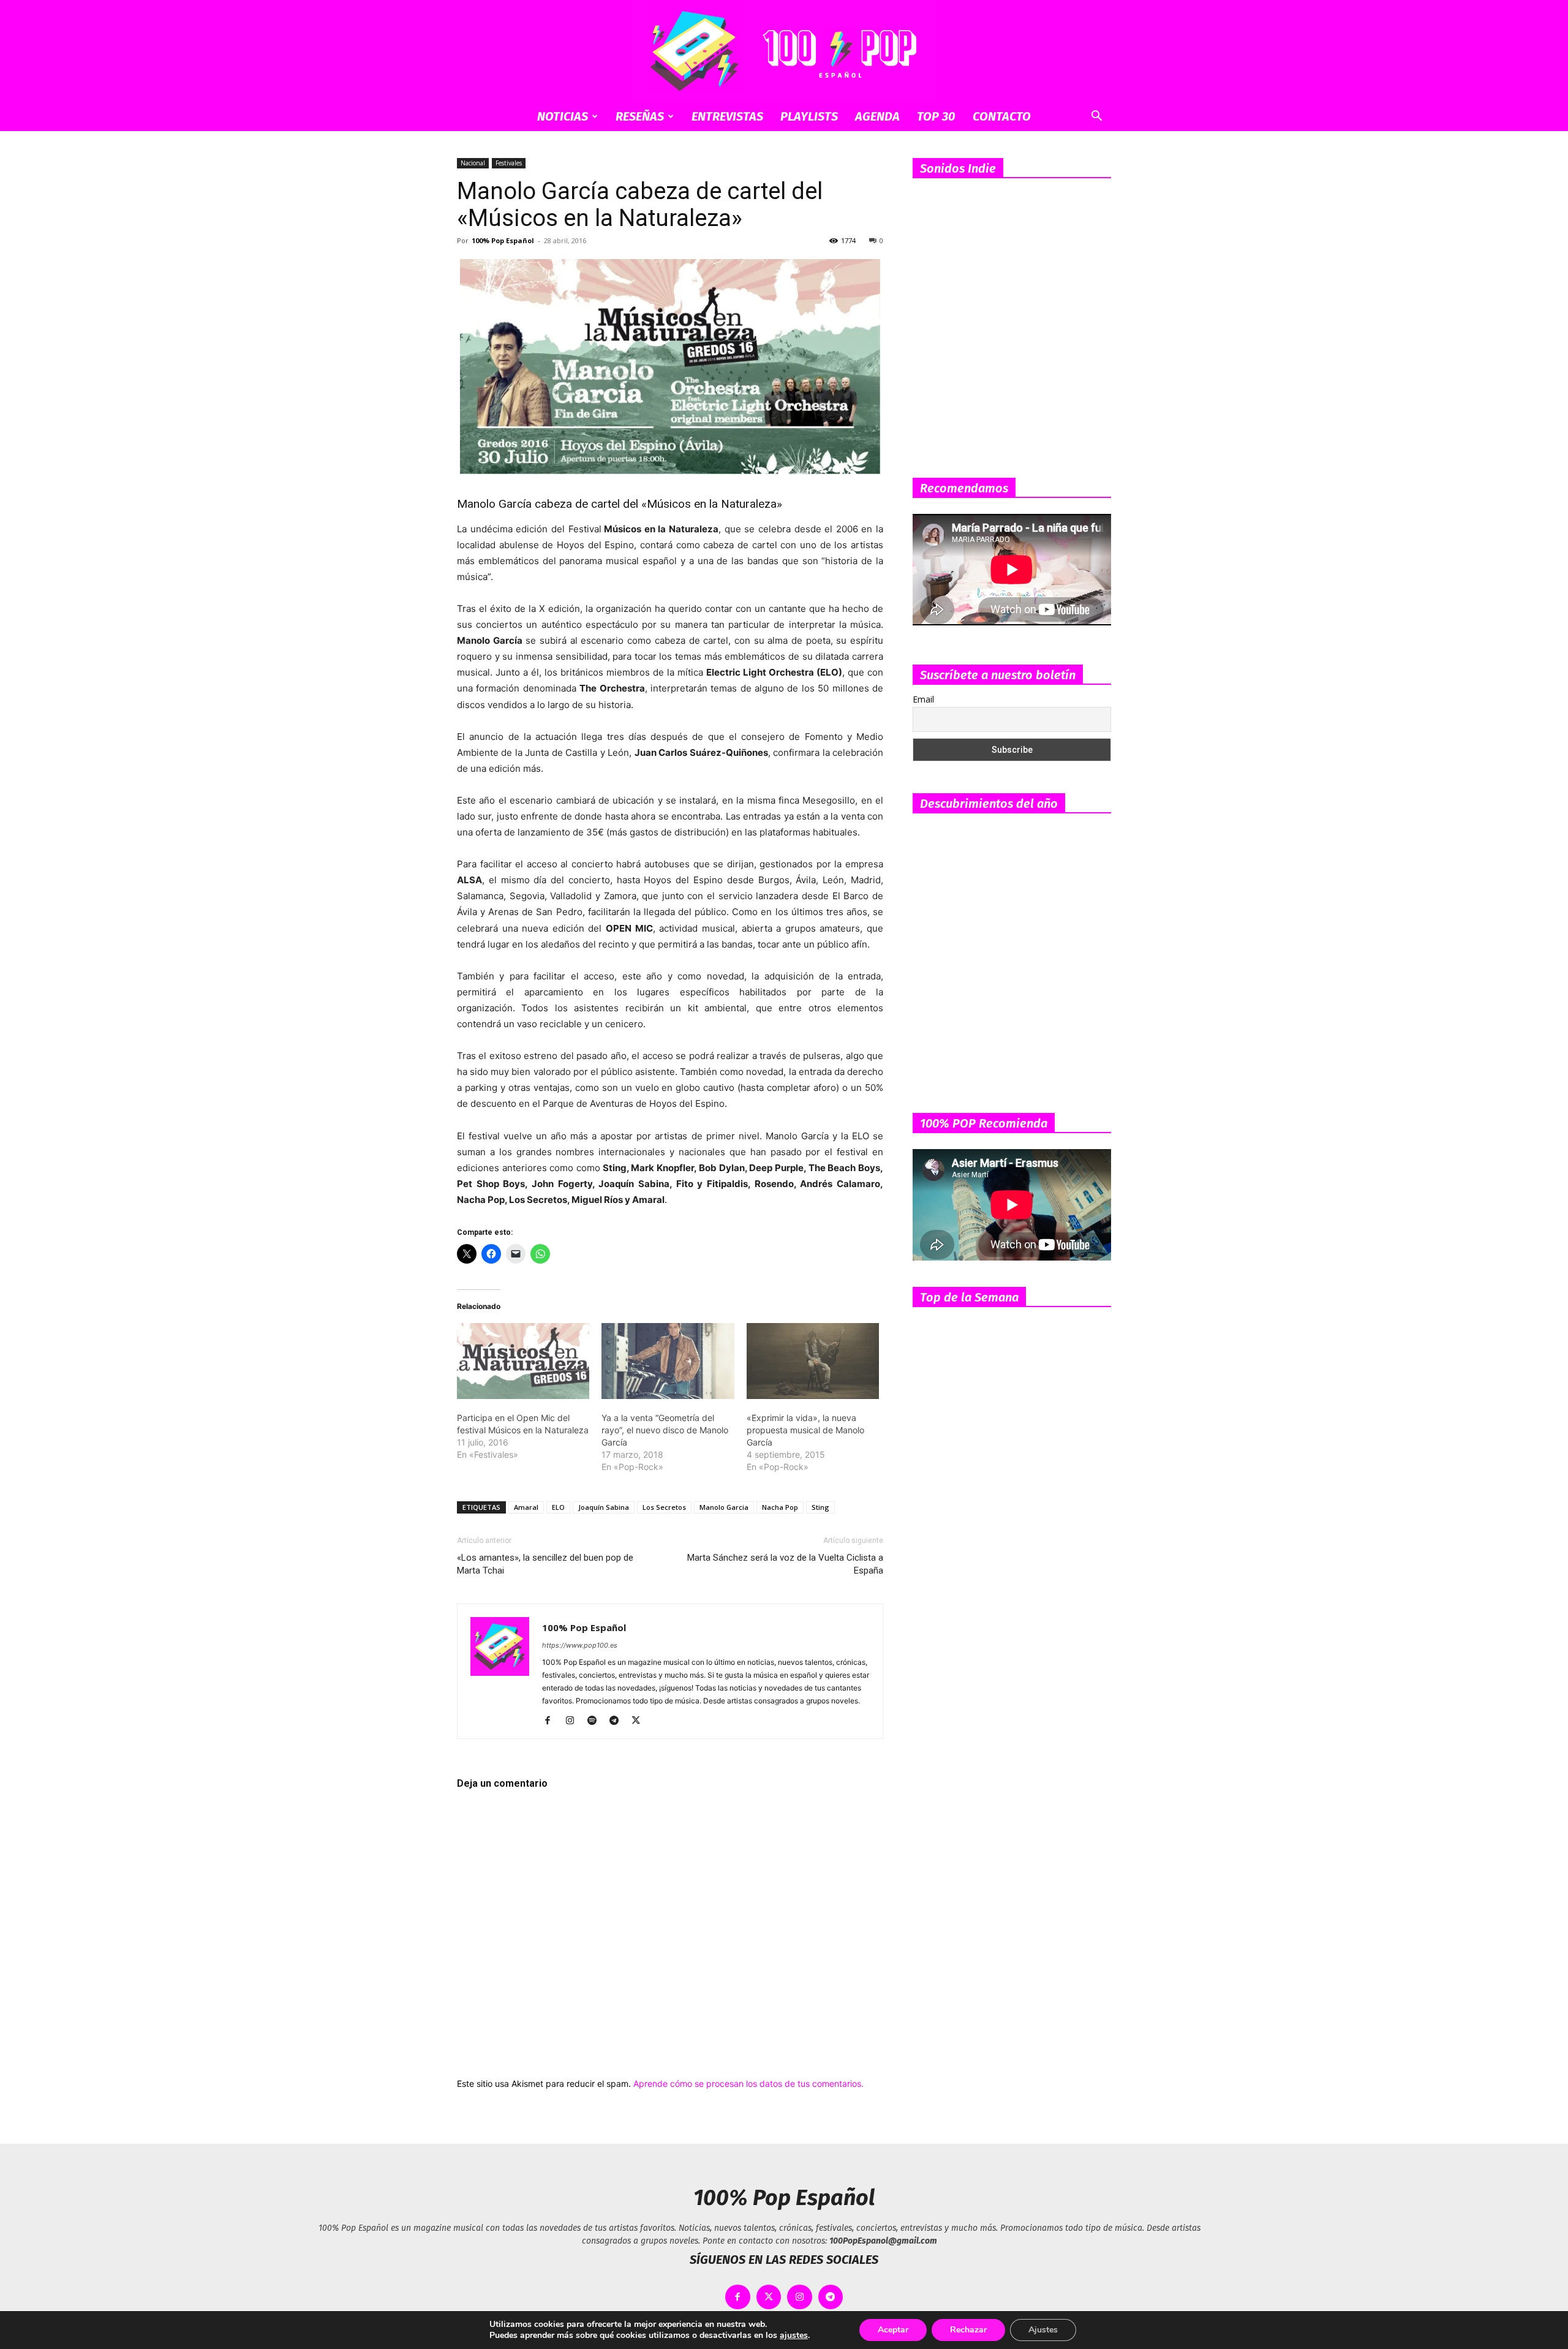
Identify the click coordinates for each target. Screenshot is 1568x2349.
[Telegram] (618, 1721)
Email (923, 699)
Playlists (809, 116)
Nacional (473, 163)
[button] (1096, 117)
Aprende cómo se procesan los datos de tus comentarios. (748, 2083)
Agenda (877, 116)
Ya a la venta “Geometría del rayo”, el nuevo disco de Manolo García (665, 1430)
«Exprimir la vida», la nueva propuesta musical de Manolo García (805, 1430)
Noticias (563, 116)
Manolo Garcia (724, 1507)
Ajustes (1043, 2330)
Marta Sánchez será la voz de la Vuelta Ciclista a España (785, 1564)
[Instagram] (574, 1721)
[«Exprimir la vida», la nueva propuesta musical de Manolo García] (813, 1361)
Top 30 (936, 116)
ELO (558, 1507)
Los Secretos (664, 1507)
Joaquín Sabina (604, 1507)
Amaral (526, 1507)
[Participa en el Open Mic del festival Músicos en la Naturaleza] (523, 1361)
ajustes (794, 2336)
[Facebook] (552, 1721)
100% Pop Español (503, 240)
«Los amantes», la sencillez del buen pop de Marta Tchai (545, 1564)
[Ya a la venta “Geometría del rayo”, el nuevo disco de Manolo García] (668, 1361)
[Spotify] (596, 1721)
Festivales (509, 163)
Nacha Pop (780, 1507)
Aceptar (893, 2330)
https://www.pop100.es (580, 1645)
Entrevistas (727, 116)
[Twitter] (640, 1721)
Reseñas (640, 116)
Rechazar (968, 2330)
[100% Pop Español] (784, 51)
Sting (820, 1507)
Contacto (1002, 116)
